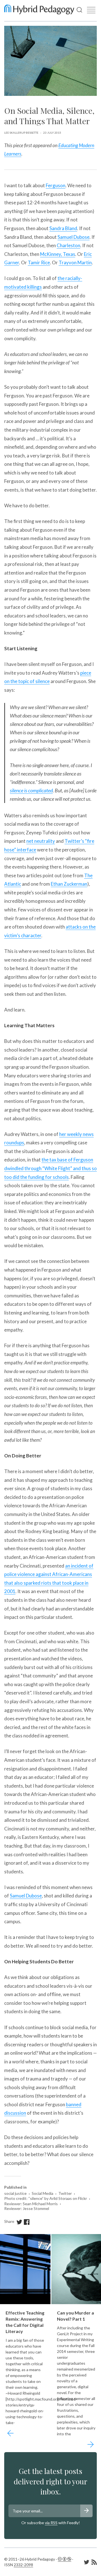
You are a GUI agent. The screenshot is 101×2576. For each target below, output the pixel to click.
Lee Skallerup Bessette (21, 133)
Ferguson (56, 185)
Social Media (43, 2193)
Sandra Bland (63, 228)
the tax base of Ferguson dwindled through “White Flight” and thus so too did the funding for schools (50, 1168)
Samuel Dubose (74, 237)
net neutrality (41, 841)
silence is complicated (31, 790)
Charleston (68, 245)
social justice (15, 2193)
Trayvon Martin (75, 262)
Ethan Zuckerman (69, 884)
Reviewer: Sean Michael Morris (31, 2204)
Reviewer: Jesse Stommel (27, 2209)
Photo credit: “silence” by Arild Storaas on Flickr (46, 2198)
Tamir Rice (39, 262)
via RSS (51, 2523)
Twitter (65, 2193)
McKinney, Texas (58, 254)
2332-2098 (23, 2565)
